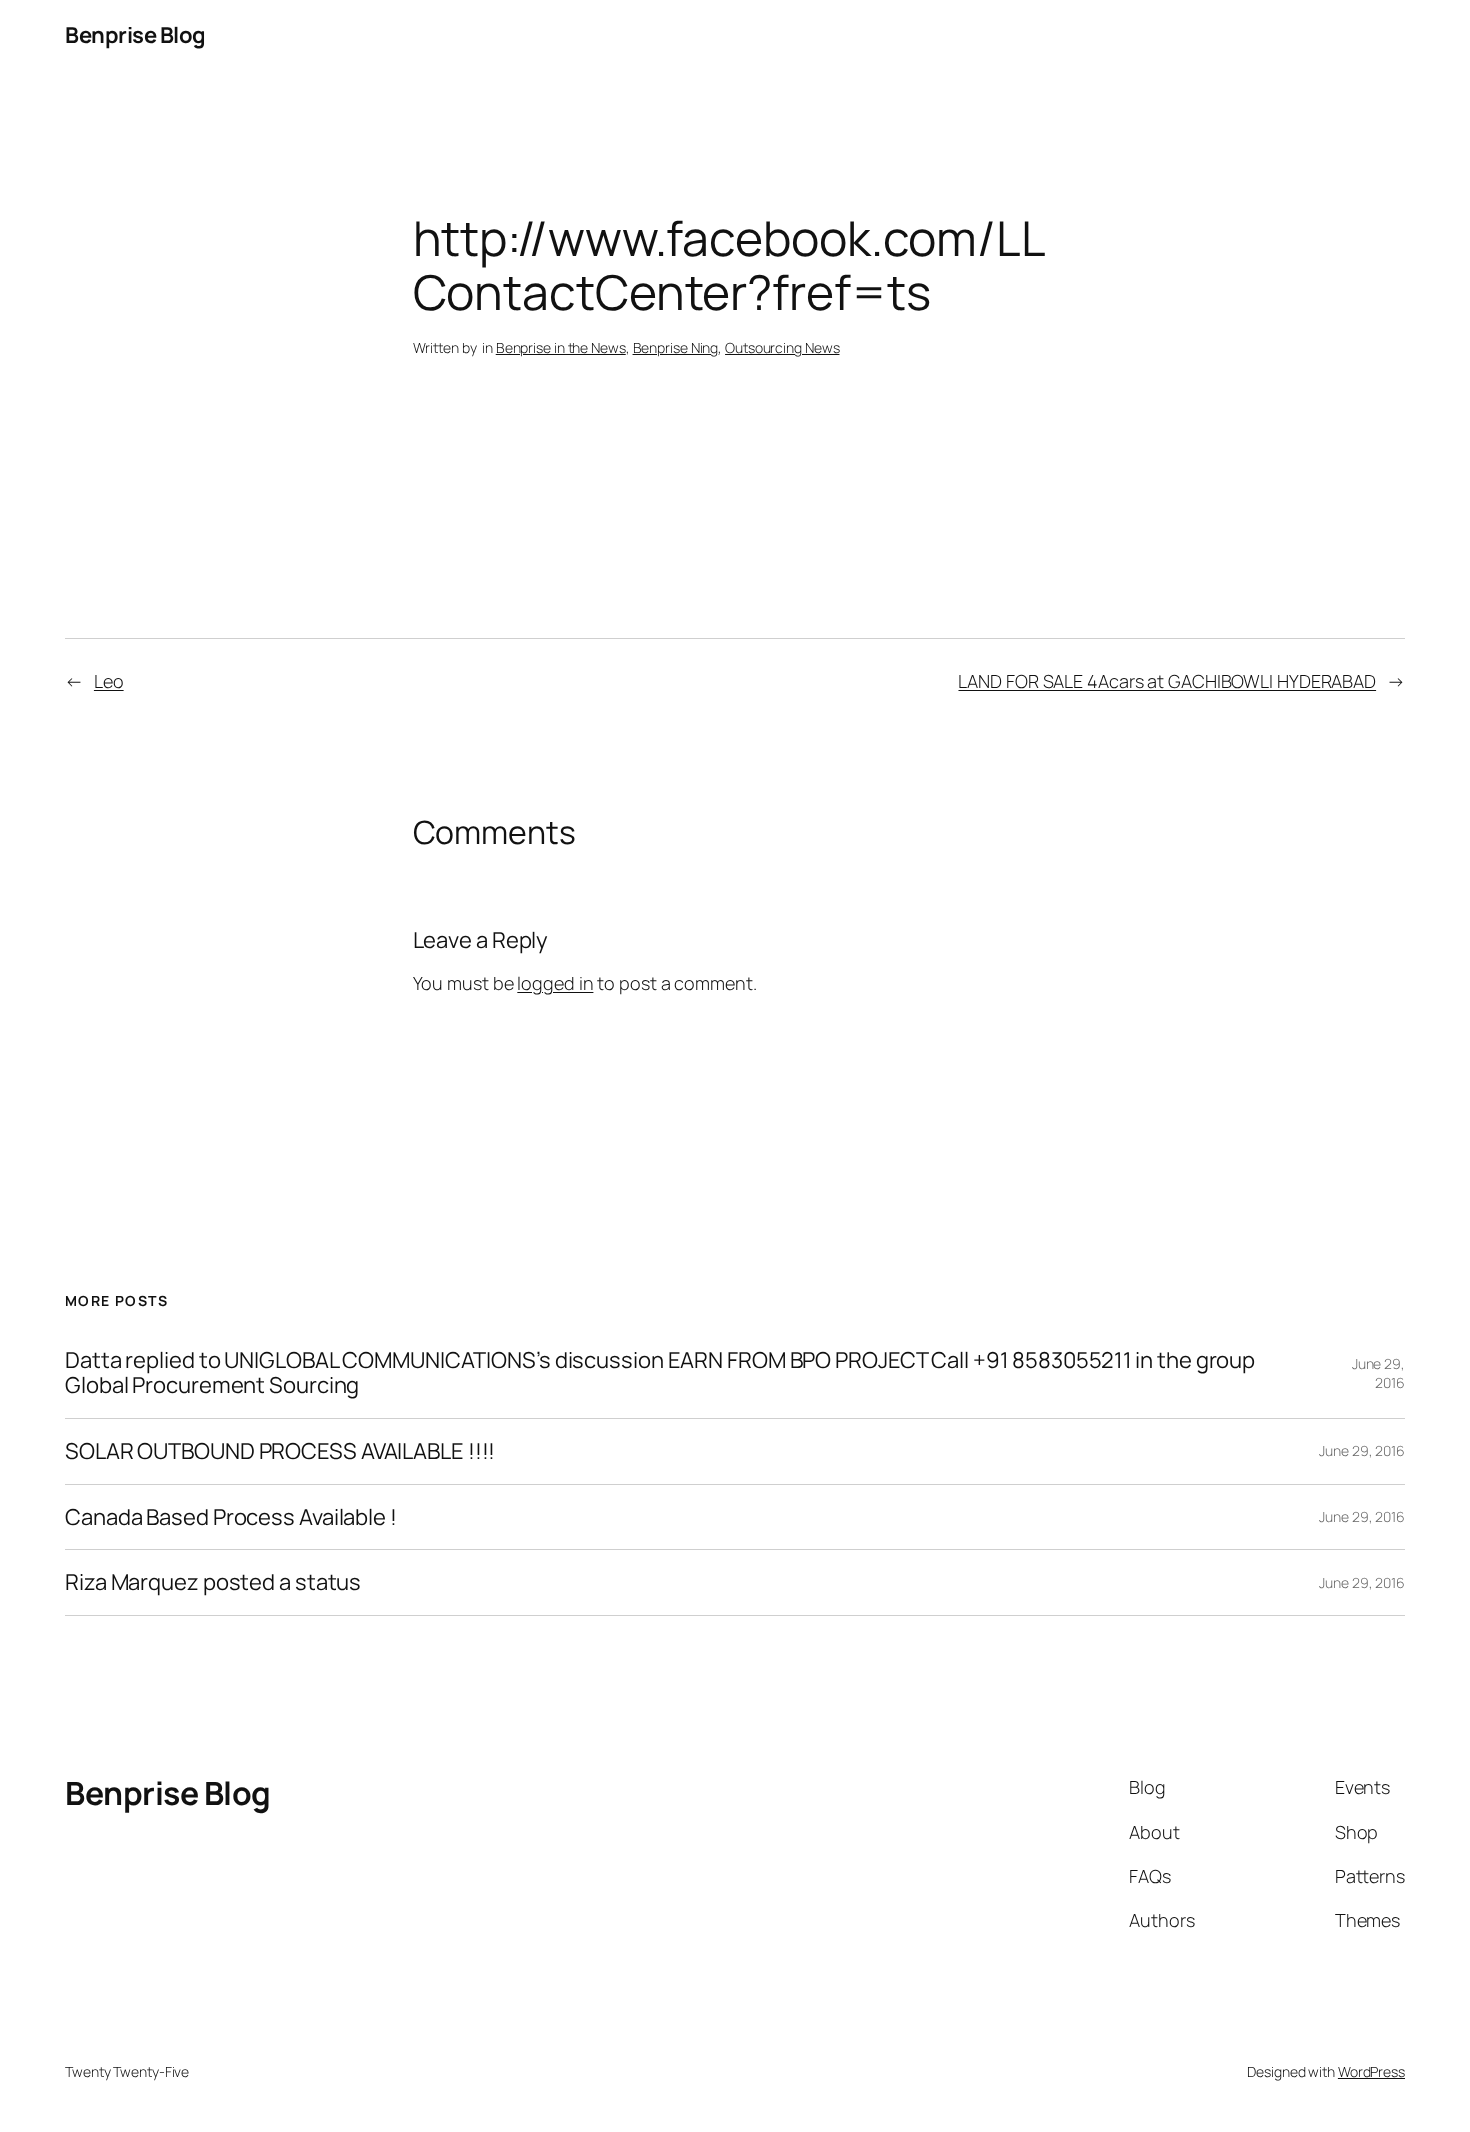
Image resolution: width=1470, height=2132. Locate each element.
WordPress (1371, 2071)
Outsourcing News (782, 347)
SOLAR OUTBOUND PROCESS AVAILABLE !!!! (280, 1451)
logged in (555, 983)
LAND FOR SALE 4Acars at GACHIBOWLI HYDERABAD (1167, 681)
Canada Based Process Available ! (231, 1517)
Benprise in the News (561, 347)
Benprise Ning (676, 347)
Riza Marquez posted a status (213, 1582)
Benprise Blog (135, 35)
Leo (109, 681)
